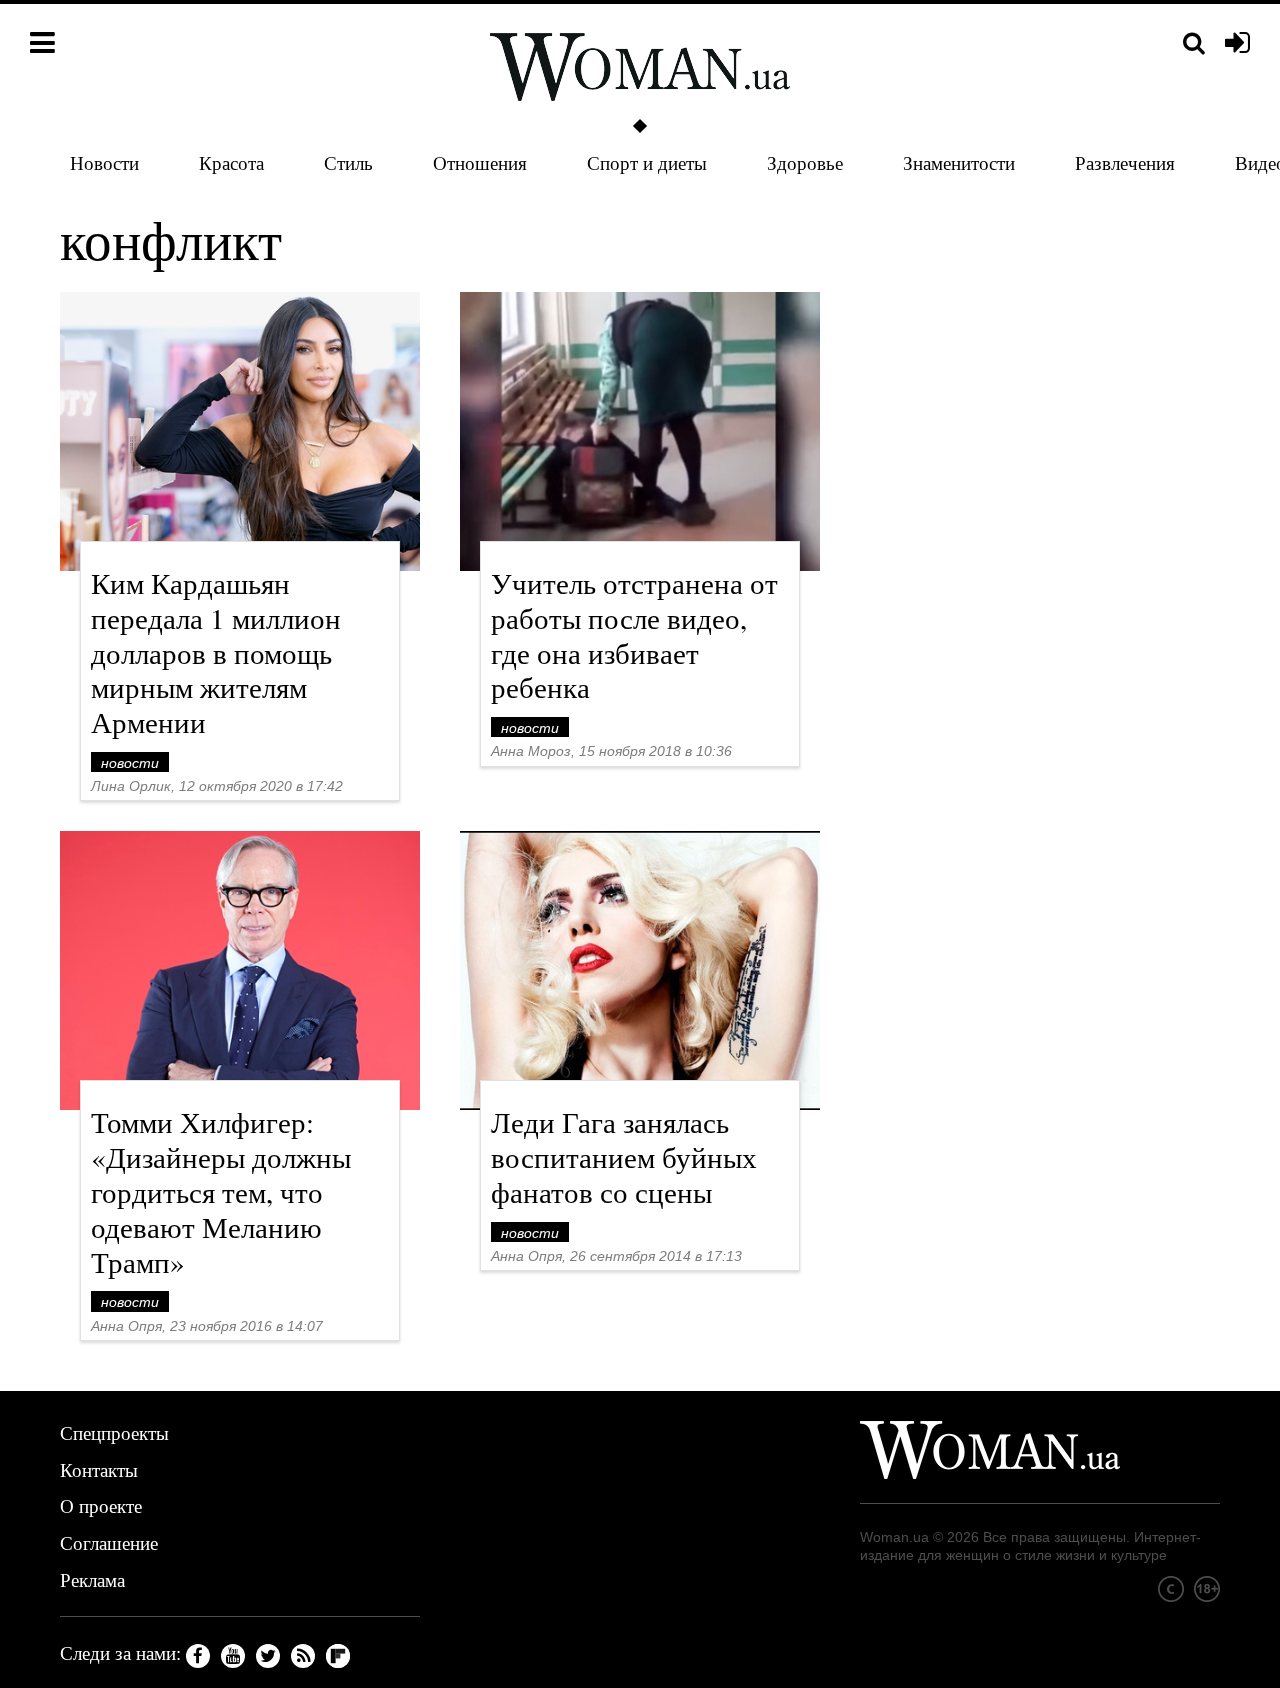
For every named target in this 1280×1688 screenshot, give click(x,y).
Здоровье (805, 162)
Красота (231, 162)
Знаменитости (959, 162)
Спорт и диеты (647, 162)
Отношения (480, 162)
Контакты (99, 1469)
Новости (104, 162)
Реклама (92, 1579)
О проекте (101, 1505)
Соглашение (109, 1542)
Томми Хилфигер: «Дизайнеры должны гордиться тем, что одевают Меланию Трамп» (221, 1191)
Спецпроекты (114, 1432)
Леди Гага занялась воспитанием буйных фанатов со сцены (624, 1156)
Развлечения (1125, 162)
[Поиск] (1194, 43)
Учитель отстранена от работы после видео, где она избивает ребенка (634, 634)
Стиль (348, 162)
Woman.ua (894, 1537)
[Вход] (1237, 44)
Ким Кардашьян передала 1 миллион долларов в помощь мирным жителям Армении (216, 652)
